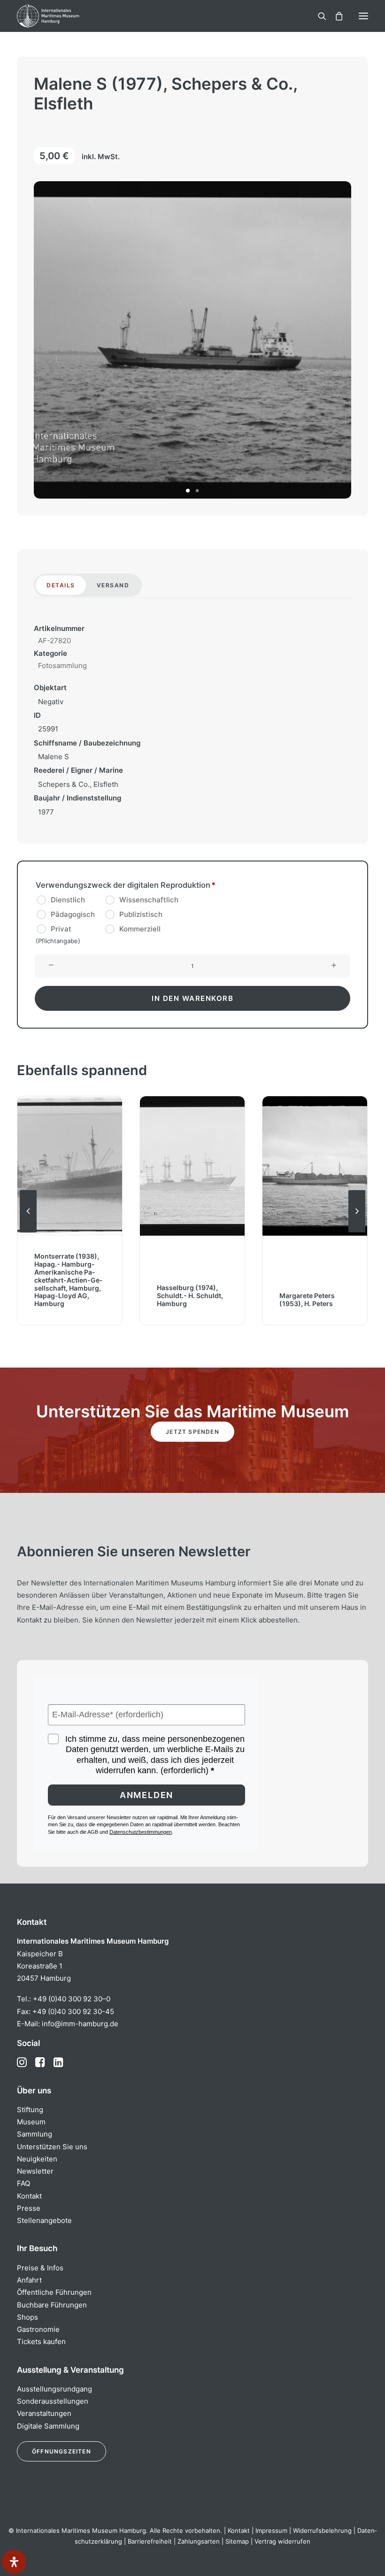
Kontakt (29, 2196)
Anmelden (146, 1795)
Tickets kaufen (41, 2341)
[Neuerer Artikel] (357, 1232)
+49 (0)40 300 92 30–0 (72, 1999)
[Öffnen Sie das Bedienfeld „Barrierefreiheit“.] (14, 2562)
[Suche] (318, 16)
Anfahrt (29, 2280)
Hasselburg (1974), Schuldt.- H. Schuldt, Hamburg (190, 1296)
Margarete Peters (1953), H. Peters (307, 1300)
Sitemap (237, 2541)
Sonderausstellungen (53, 2401)
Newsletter (35, 2171)
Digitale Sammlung (48, 2426)
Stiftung (30, 2110)
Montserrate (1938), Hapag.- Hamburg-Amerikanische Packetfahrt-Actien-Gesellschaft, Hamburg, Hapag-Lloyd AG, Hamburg (68, 1280)
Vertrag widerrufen (282, 2541)
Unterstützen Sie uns (52, 2147)
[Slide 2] (197, 491)
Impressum (271, 2530)
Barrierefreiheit (150, 2541)
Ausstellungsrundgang (54, 2389)
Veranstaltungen (44, 2413)
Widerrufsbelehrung (322, 2530)
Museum (31, 2122)
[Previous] (28, 1232)
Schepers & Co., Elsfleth (78, 784)
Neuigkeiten (37, 2159)
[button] (363, 16)
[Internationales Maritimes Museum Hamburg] (63, 16)
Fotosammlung (62, 665)
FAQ (23, 2183)
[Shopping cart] (335, 16)
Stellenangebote (44, 2220)
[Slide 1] (188, 491)
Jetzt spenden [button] (192, 1432)
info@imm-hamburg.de (80, 2024)
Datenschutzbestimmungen (141, 1832)
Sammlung (35, 2134)
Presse (29, 2208)
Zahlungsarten (199, 2541)
